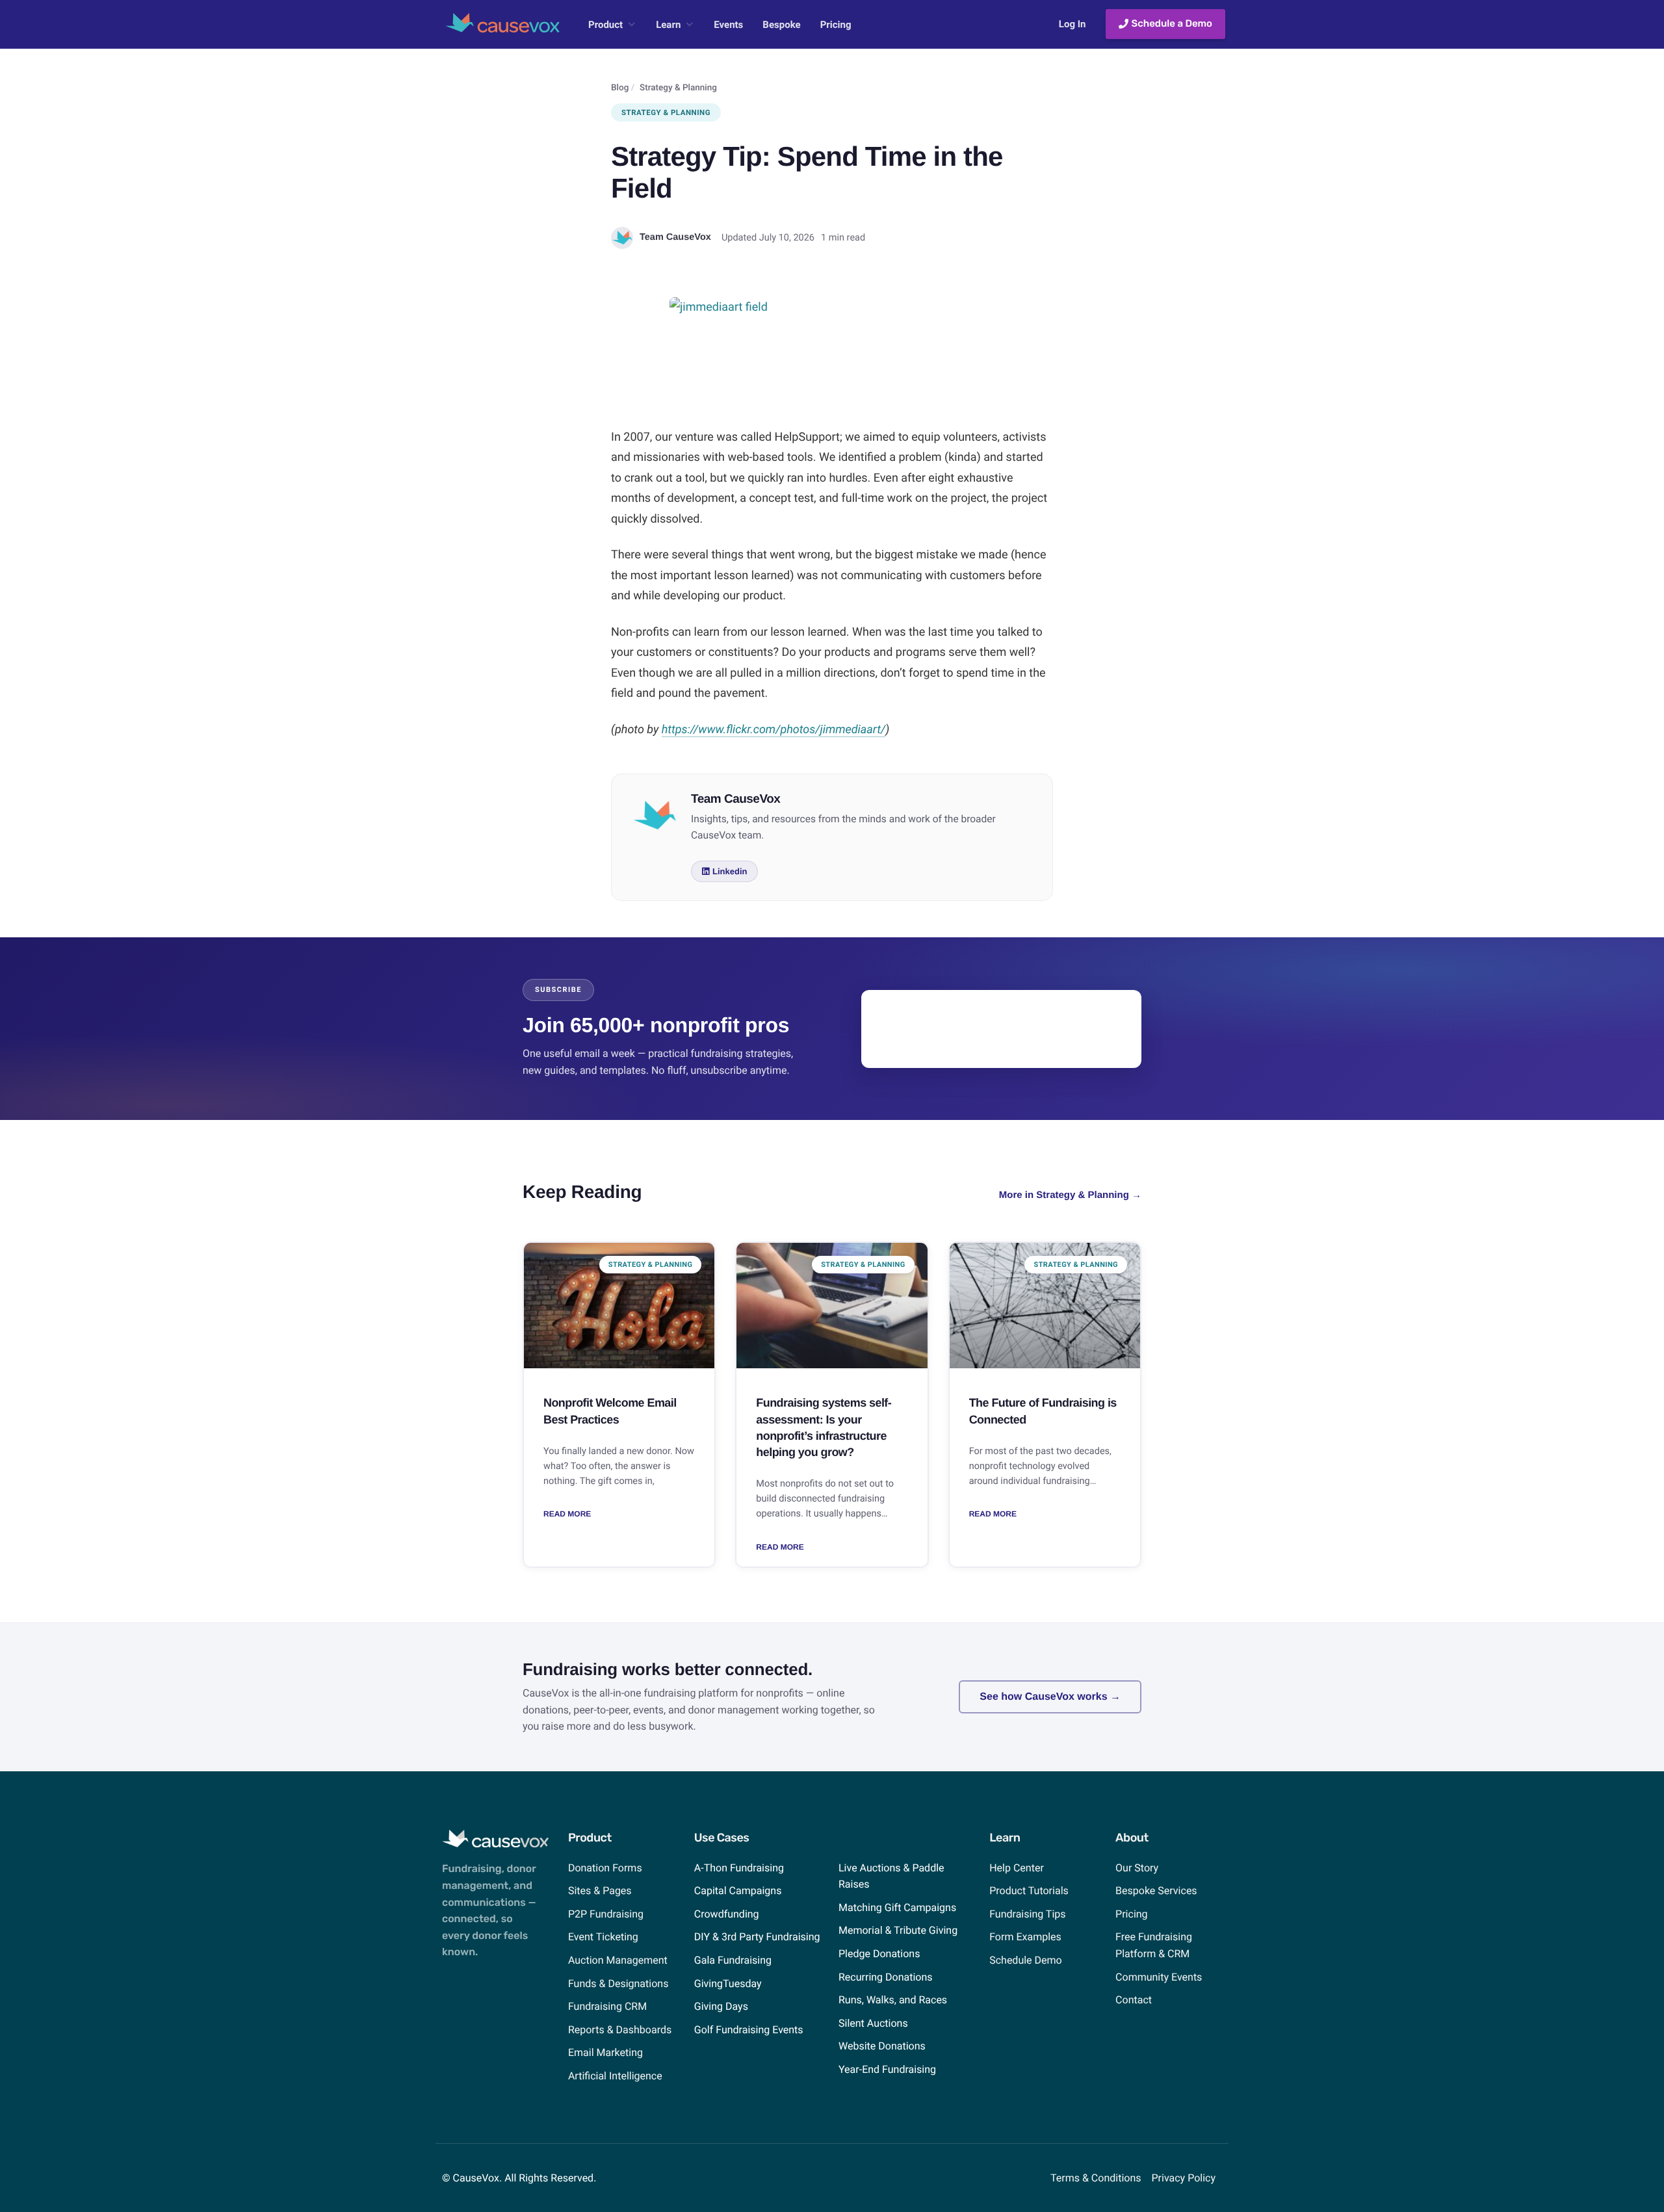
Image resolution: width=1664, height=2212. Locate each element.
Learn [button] (668, 25)
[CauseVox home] (502, 29)
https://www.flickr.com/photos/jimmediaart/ (773, 730)
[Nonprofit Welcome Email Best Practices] (619, 1306)
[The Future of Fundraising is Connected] (1045, 1306)
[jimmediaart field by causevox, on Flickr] (832, 354)
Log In (1072, 24)
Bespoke (781, 25)
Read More (567, 1514)
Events (728, 25)
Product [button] (605, 25)
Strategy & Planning (678, 88)
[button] (724, 871)
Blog (620, 88)
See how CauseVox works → (1050, 1697)
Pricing (836, 25)
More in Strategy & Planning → (1070, 1195)
